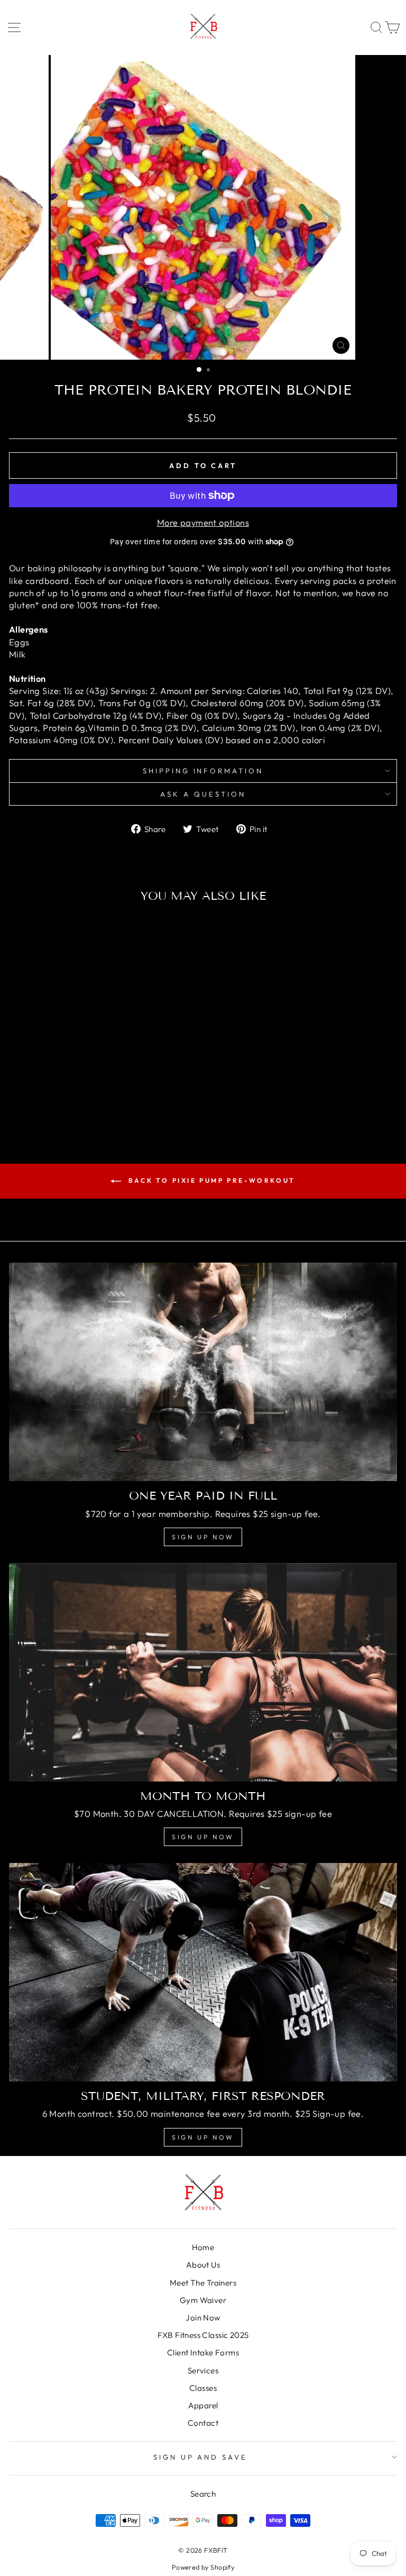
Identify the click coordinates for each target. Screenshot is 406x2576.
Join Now (203, 2318)
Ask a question (203, 794)
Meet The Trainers (203, 2283)
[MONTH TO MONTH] (203, 1672)
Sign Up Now (203, 1537)
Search (203, 2494)
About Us (203, 2265)
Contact (203, 2423)
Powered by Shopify (203, 2567)
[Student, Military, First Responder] (203, 1972)
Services (203, 2371)
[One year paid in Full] (203, 1372)
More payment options (203, 522)
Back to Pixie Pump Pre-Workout (210, 1180)
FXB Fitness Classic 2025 (203, 2335)
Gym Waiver (203, 2300)
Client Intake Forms (203, 2353)
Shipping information (203, 771)
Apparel (203, 2405)
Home (203, 2247)
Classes (203, 2388)
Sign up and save (201, 2457)
